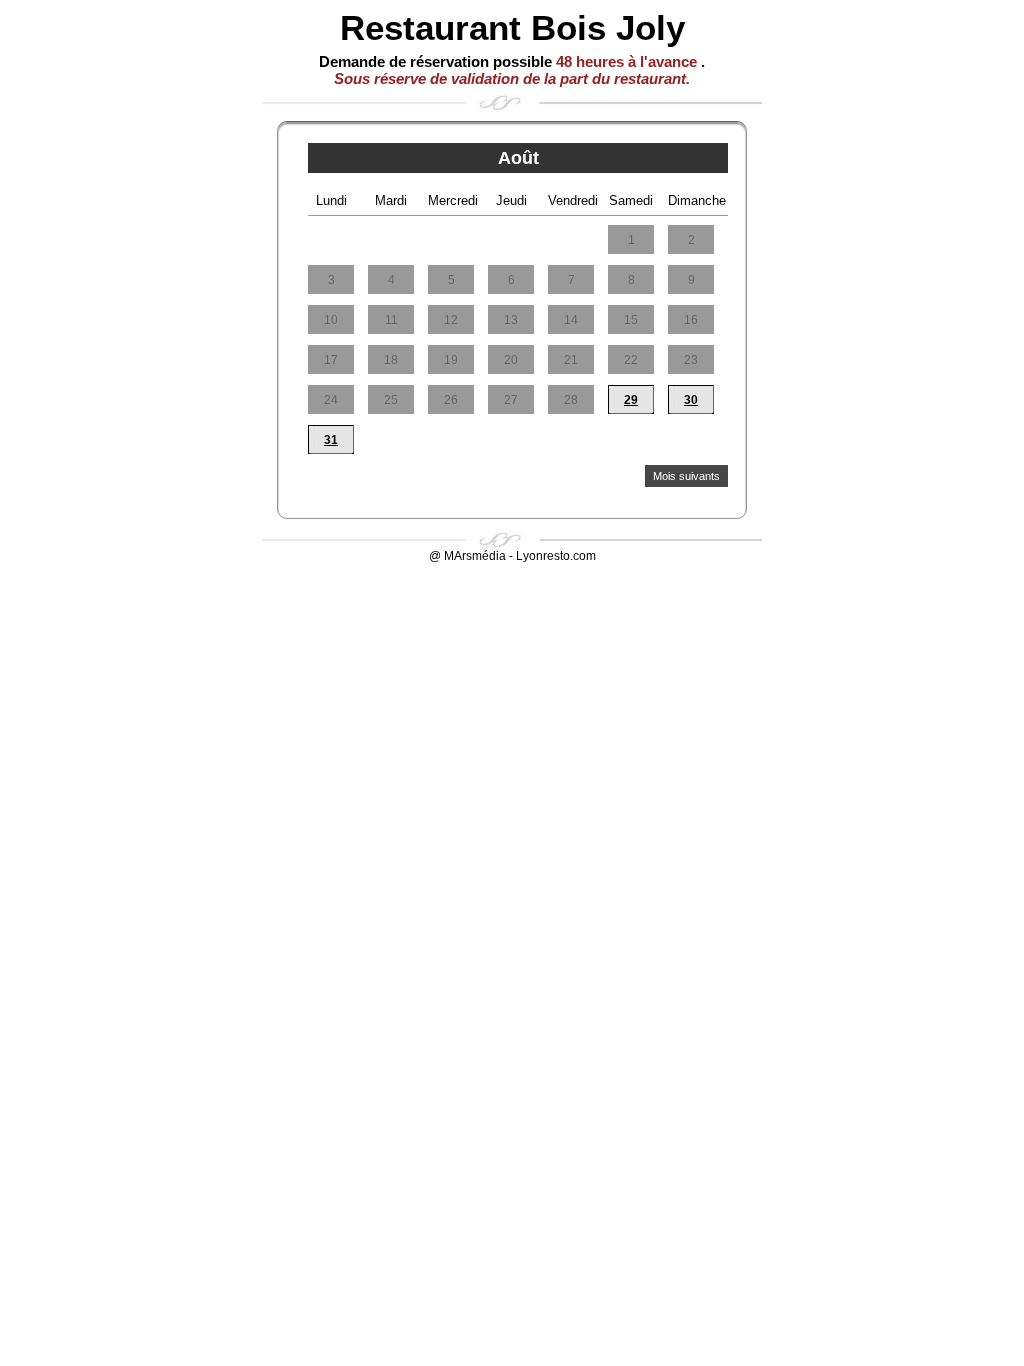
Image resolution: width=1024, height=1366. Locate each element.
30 (691, 400)
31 (331, 440)
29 (631, 400)
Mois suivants (686, 476)
